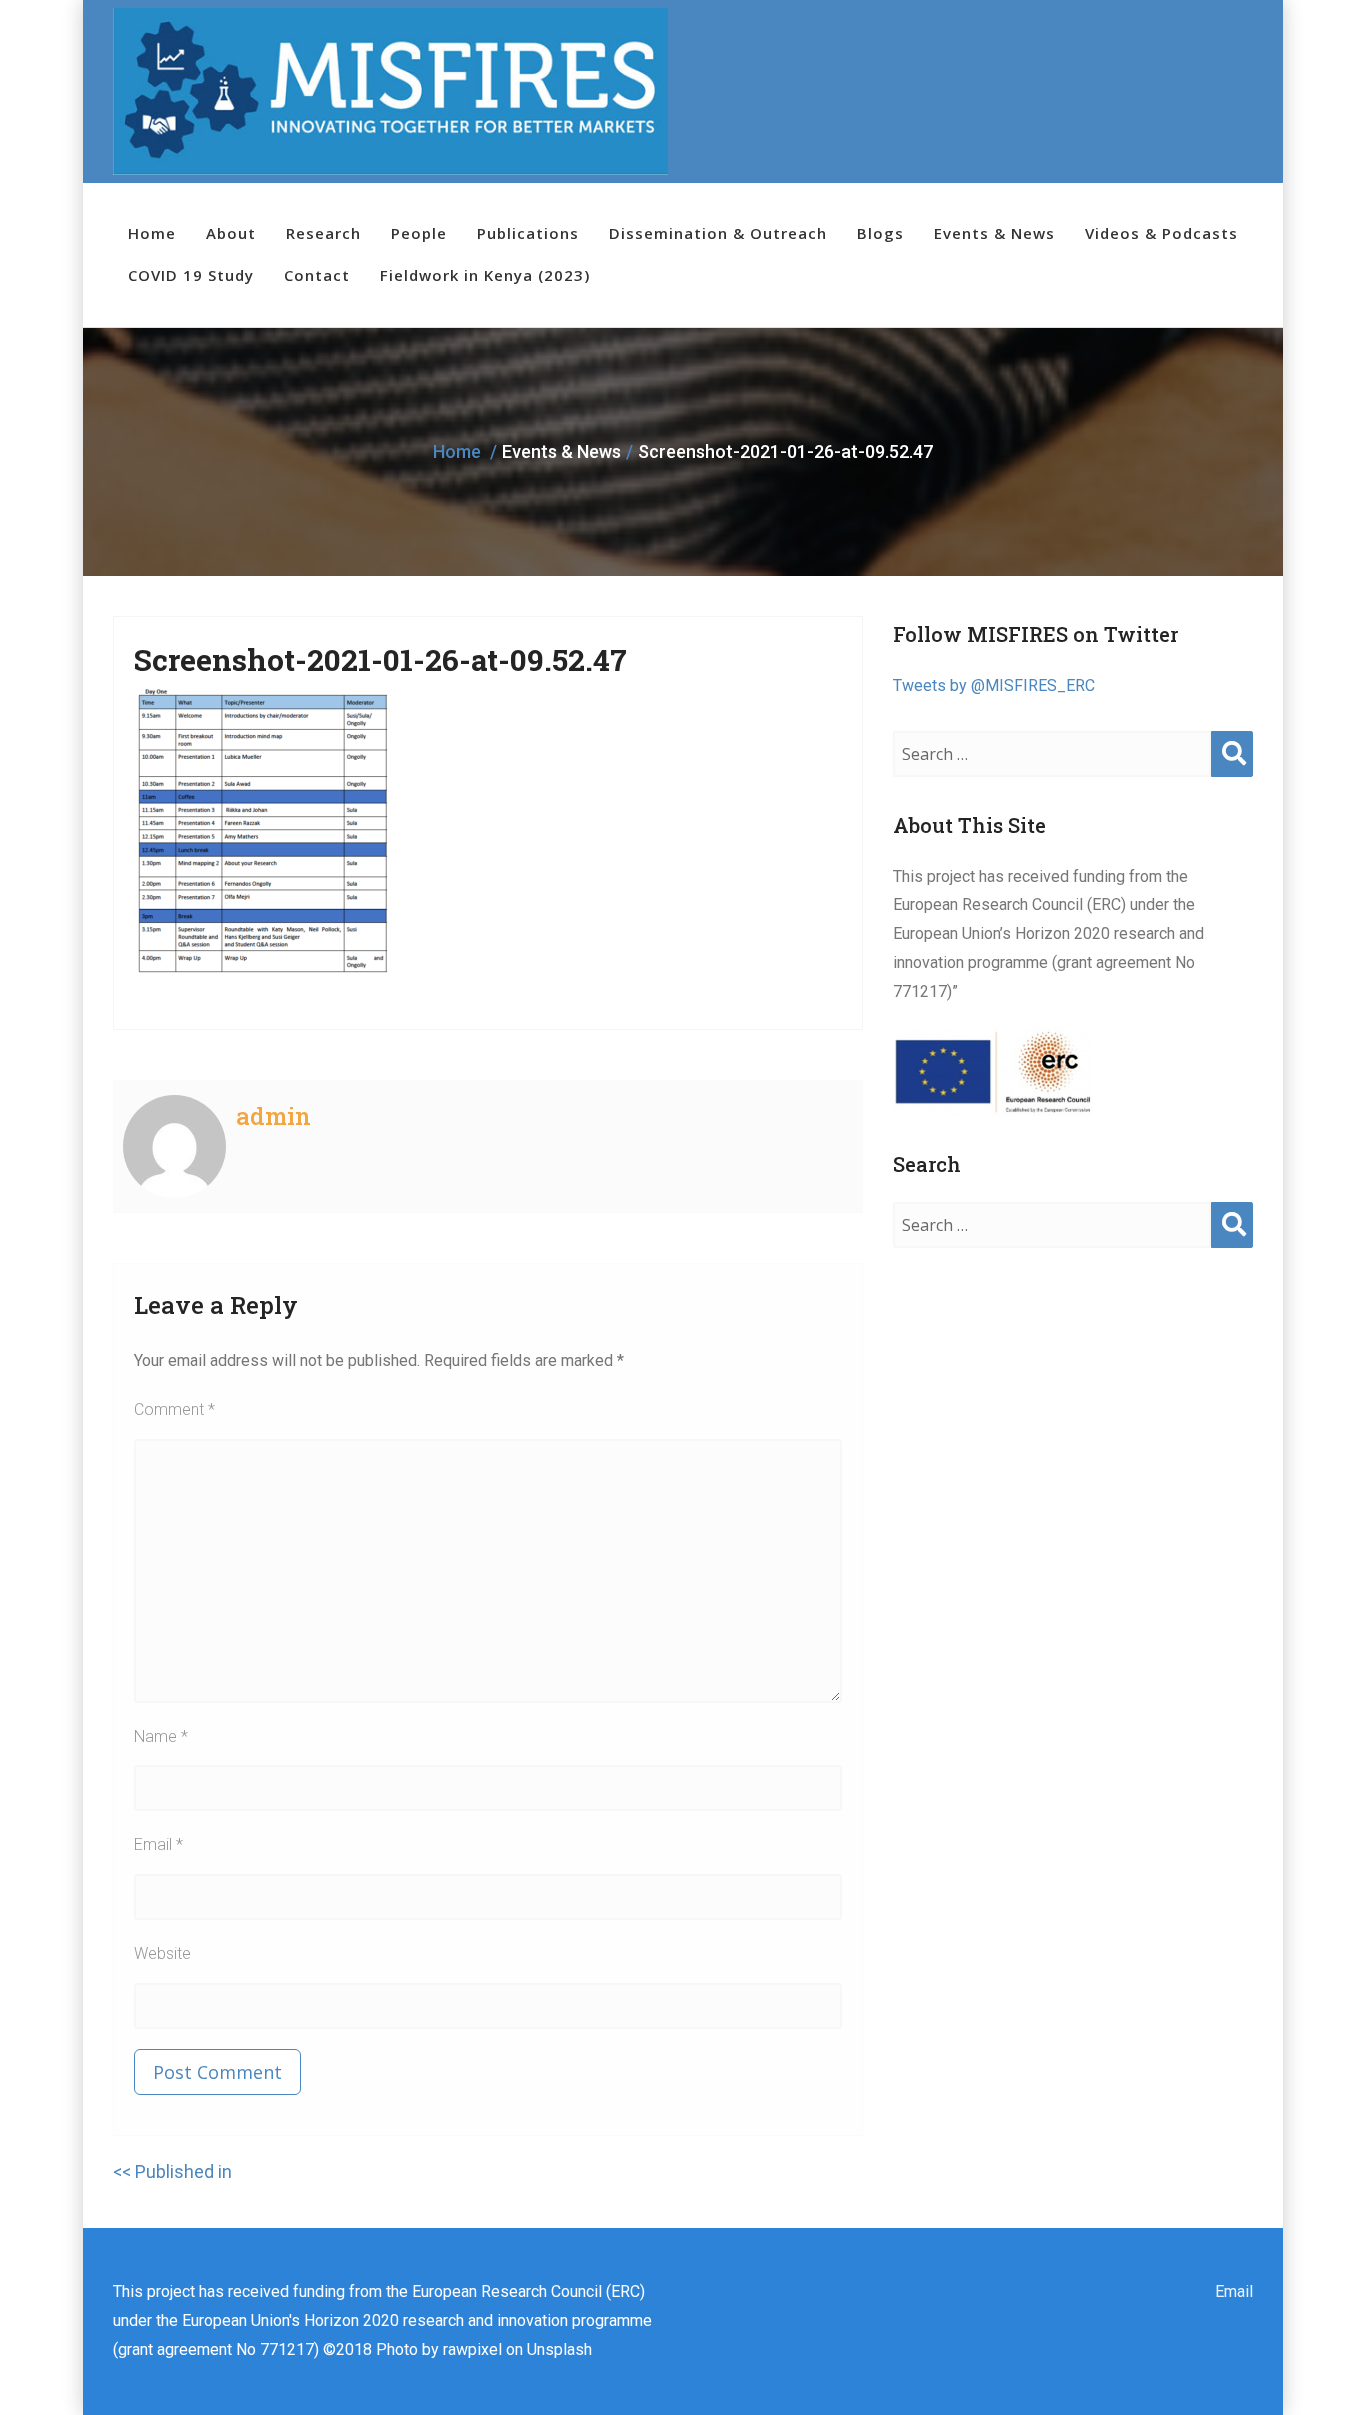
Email (158, 1844)
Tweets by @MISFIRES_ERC (994, 685)
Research (323, 233)
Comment (174, 1409)
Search (1232, 773)
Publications (528, 233)
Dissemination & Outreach (718, 233)
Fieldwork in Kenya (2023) (485, 275)
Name (161, 1736)
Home (152, 233)
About (231, 233)
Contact (317, 275)
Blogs (880, 233)
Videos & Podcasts (1161, 233)
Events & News (994, 233)
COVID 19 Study (191, 275)
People (419, 233)
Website (162, 1953)
